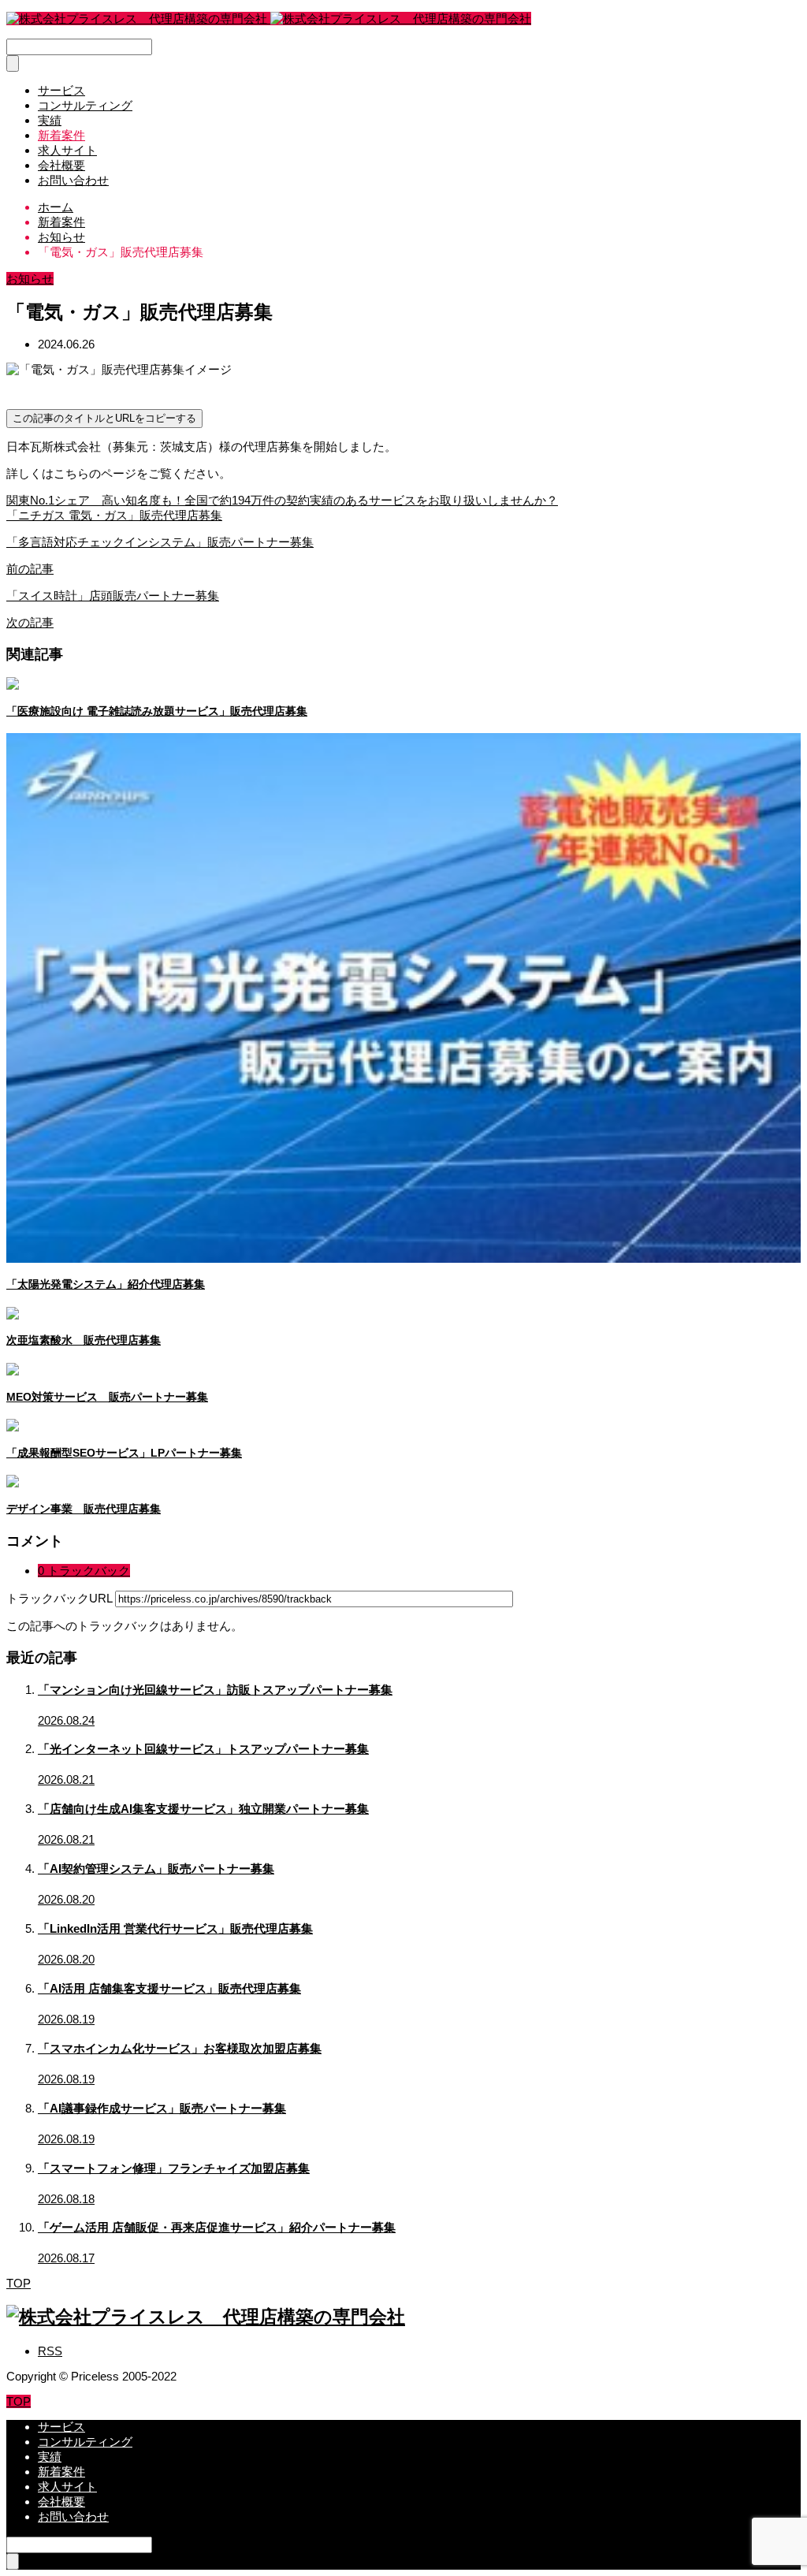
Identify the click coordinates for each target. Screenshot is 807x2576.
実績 (50, 120)
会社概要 (61, 165)
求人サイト (67, 150)
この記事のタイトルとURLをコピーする (104, 418)
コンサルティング (85, 105)
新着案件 (61, 135)
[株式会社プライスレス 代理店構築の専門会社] (269, 19)
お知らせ (30, 279)
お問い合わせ (73, 180)
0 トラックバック (84, 1571)
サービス (61, 90)
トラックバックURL (59, 1598)
